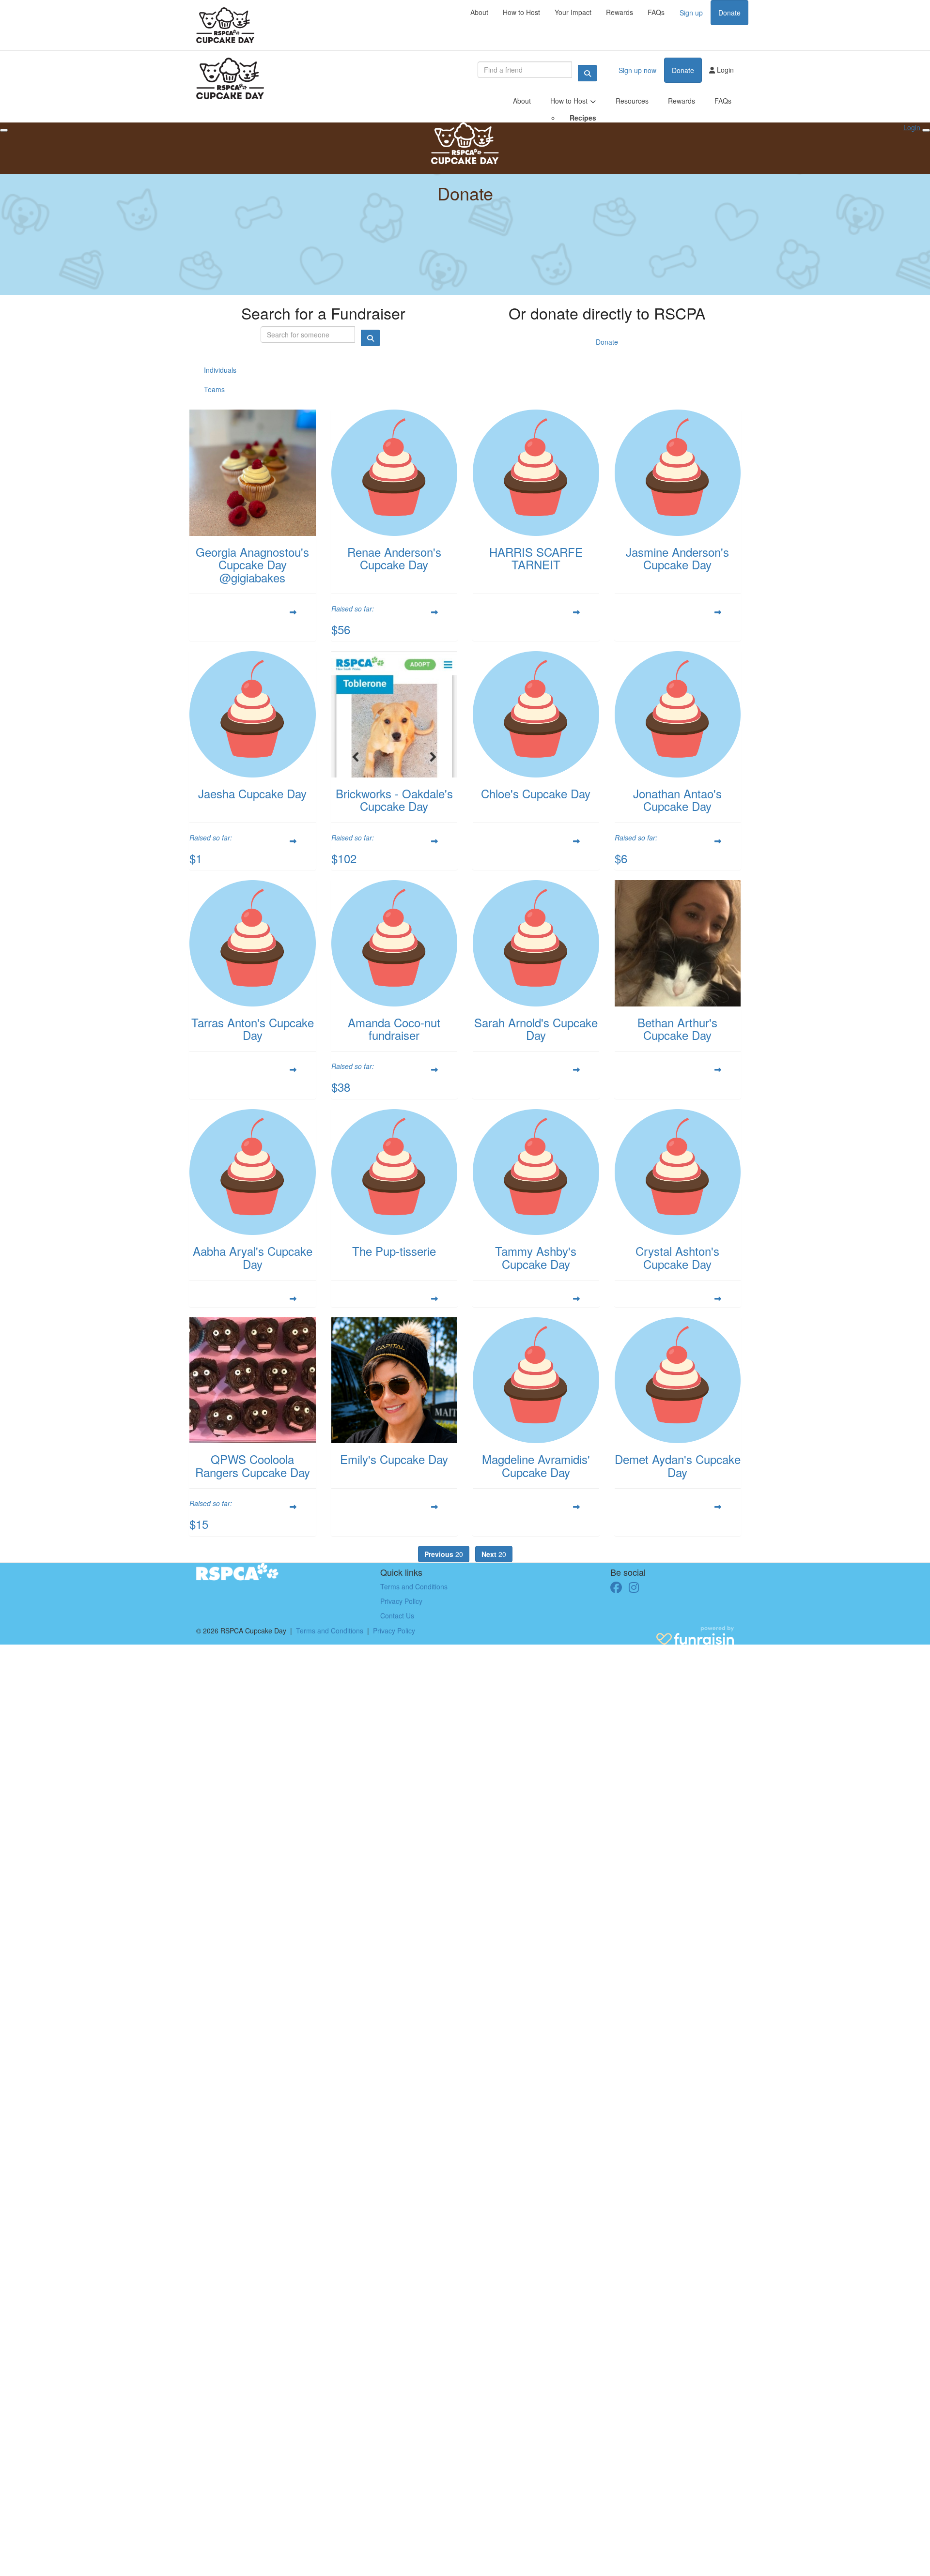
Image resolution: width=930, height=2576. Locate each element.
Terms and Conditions (414, 1586)
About (479, 12)
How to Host (521, 12)
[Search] (588, 73)
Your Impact (573, 12)
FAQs (656, 12)
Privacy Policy (401, 1601)
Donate (729, 13)
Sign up (691, 13)
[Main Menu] (4, 130)
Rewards (620, 12)
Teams (214, 389)
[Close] (926, 130)
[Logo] (225, 25)
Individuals (220, 370)
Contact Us (397, 1616)
